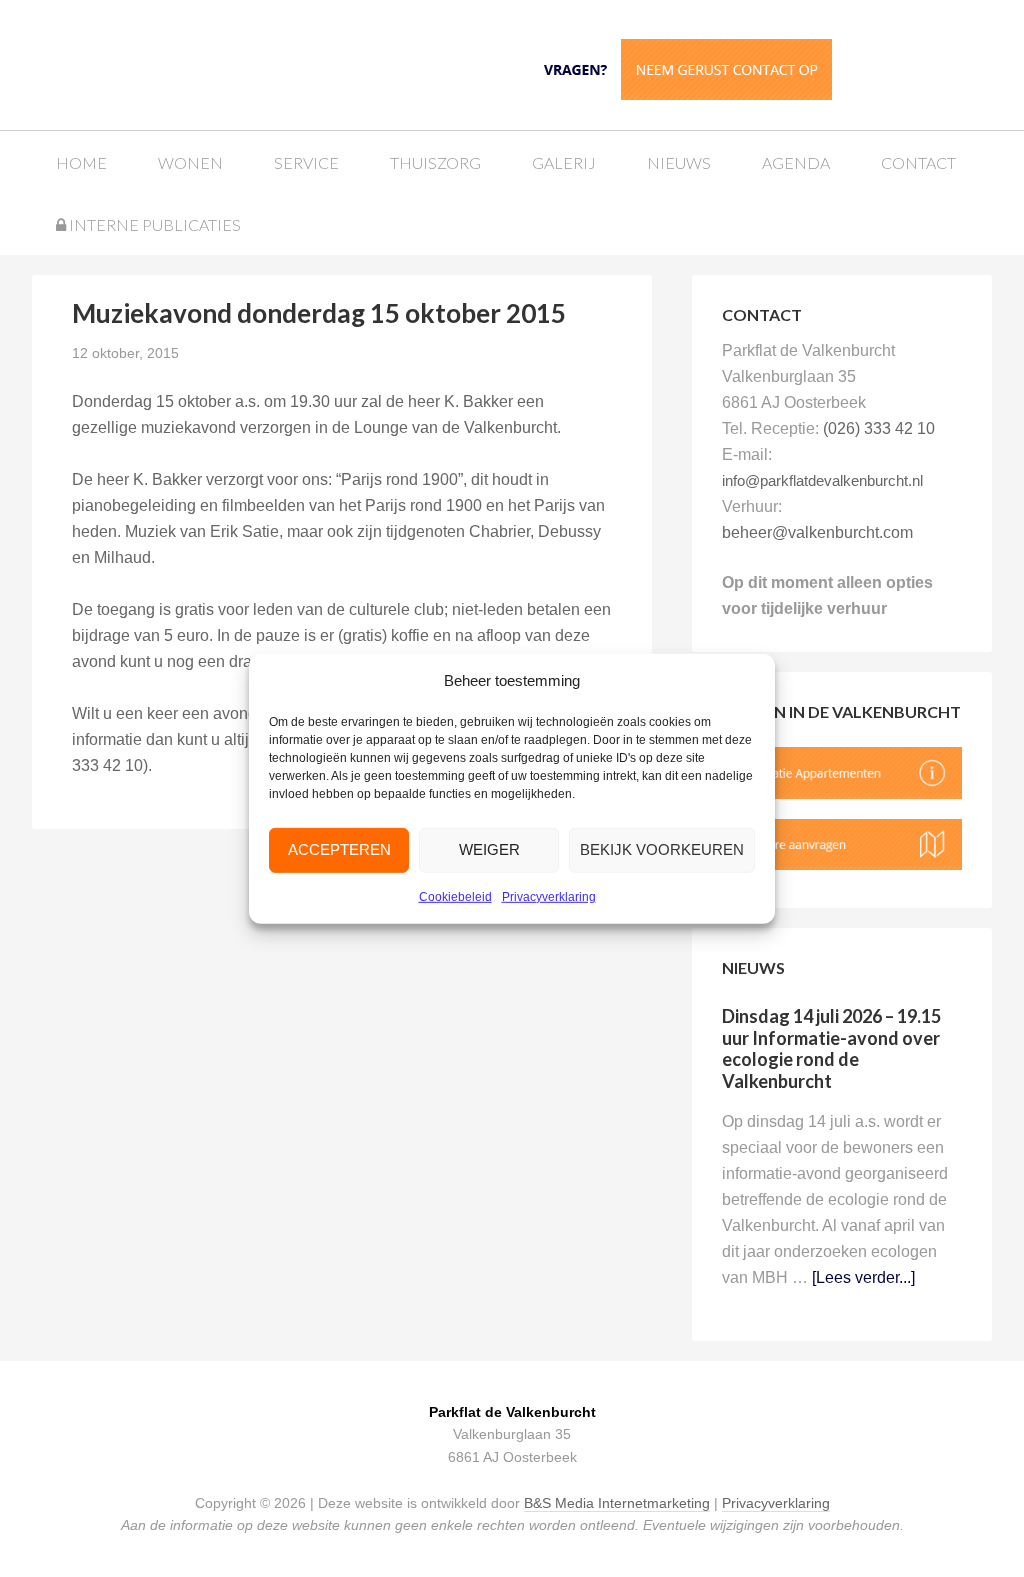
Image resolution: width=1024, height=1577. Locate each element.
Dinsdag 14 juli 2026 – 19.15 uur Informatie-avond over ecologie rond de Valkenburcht (831, 1048)
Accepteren (339, 849)
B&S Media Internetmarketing (617, 1503)
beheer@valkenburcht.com (817, 532)
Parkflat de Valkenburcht (202, 62)
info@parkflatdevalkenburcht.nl (822, 480)
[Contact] (682, 67)
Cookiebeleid (455, 897)
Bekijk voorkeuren (662, 849)
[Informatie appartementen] (842, 793)
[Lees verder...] (863, 1277)
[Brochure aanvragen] (842, 864)
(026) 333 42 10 (879, 428)
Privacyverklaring (549, 897)
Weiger (489, 849)
